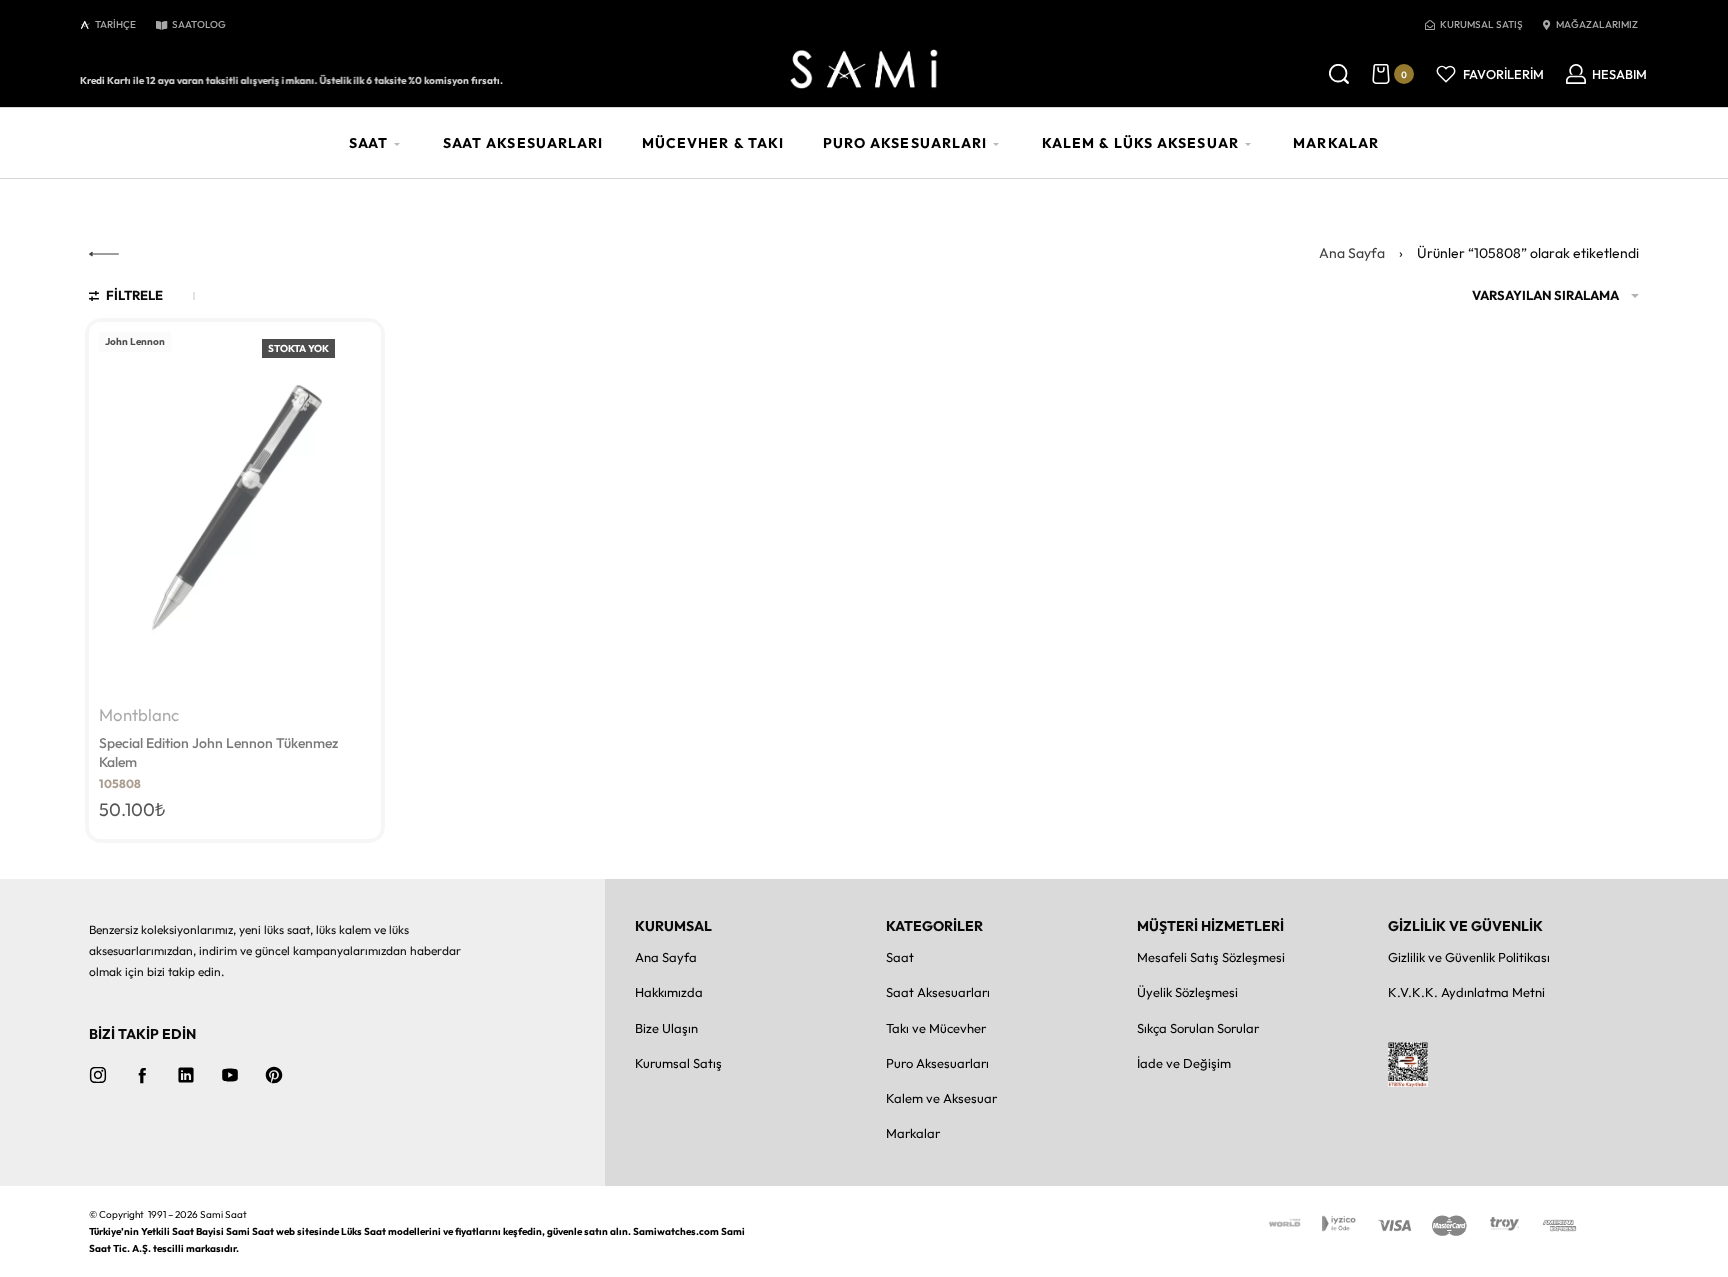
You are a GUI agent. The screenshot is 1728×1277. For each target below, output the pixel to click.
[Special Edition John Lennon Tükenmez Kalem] (235, 509)
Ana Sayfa (1352, 253)
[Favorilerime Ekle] (355, 349)
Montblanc (139, 715)
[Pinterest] (274, 1075)
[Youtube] (230, 1075)
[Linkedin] (186, 1075)
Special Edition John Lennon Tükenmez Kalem (218, 753)
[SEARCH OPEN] (1339, 74)
